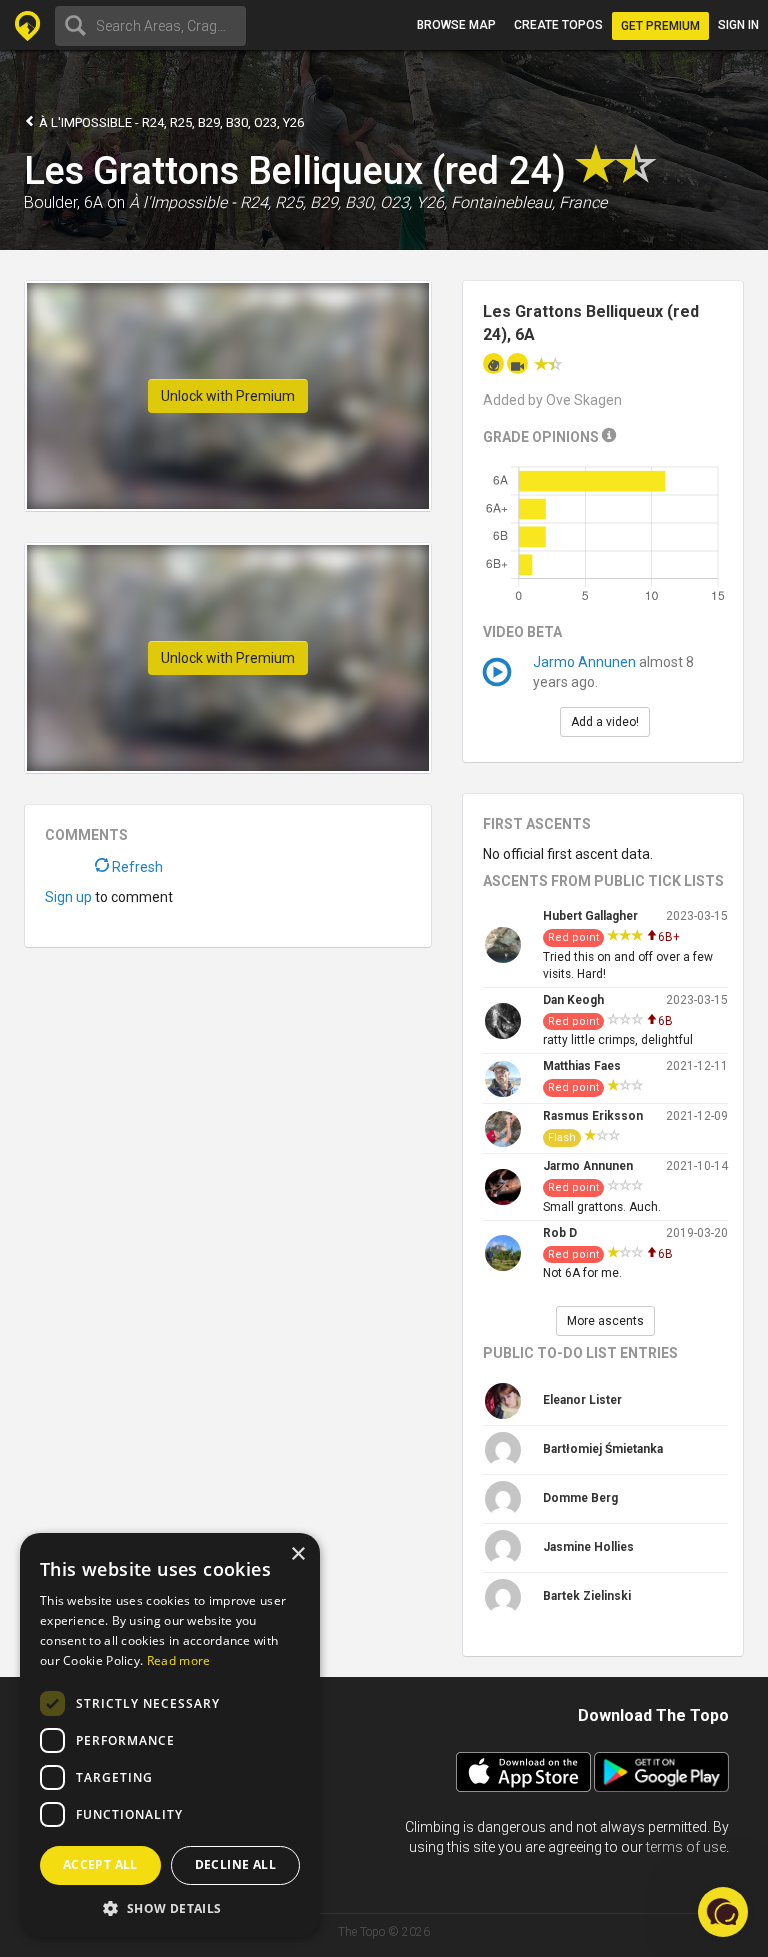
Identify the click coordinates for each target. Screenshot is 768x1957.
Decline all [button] (235, 1864)
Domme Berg (580, 1498)
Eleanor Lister (582, 1400)
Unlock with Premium (228, 396)
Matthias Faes (582, 1066)
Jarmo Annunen (584, 662)
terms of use (686, 1847)
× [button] (297, 1554)
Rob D (560, 1233)
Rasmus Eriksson (593, 1116)
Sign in (738, 25)
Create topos (558, 25)
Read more (179, 1660)
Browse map (456, 25)
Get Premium (660, 26)
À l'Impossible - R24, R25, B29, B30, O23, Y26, (288, 202)
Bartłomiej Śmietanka (603, 1449)
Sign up (68, 897)
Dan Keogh (573, 1000)
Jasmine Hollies (588, 1547)
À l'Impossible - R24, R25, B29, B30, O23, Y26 (170, 122)
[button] (170, 1907)
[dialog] (170, 1735)
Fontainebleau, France (529, 202)
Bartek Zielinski (587, 1596)
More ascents (605, 1321)
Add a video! (605, 722)
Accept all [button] (100, 1864)
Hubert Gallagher (590, 916)
